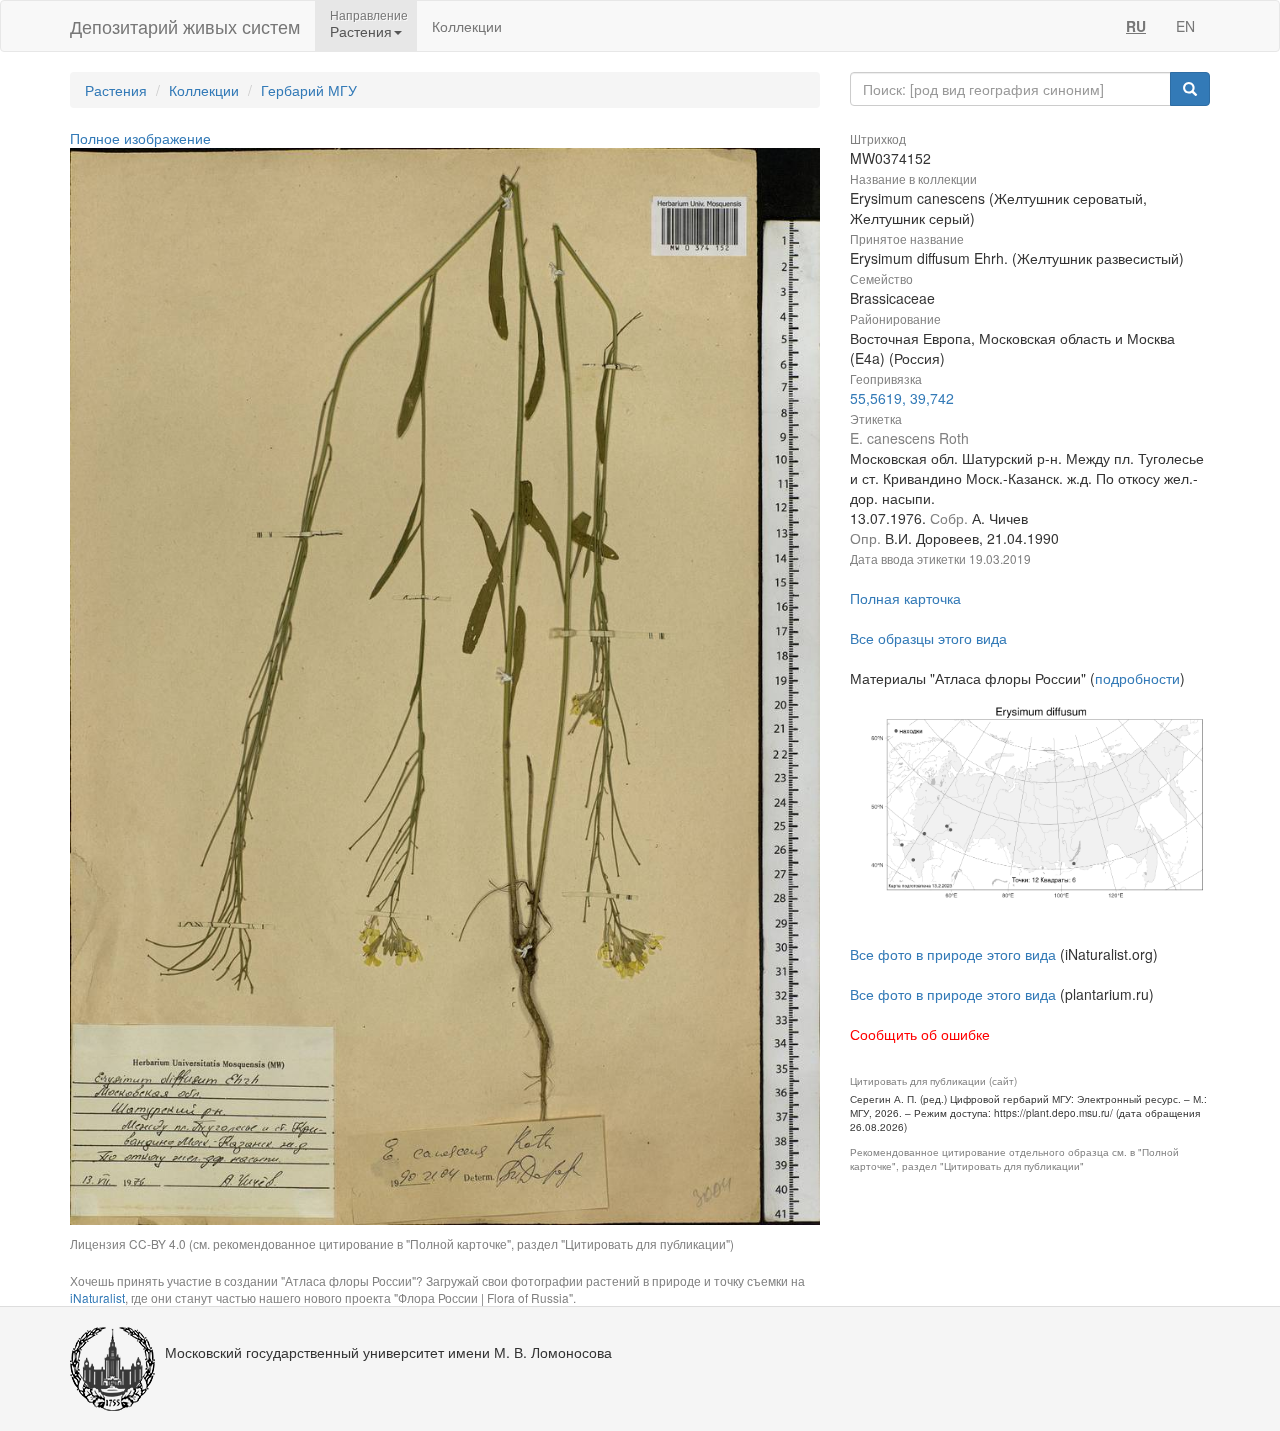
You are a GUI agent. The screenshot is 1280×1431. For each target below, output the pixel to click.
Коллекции (467, 26)
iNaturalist (97, 1297)
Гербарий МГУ (309, 90)
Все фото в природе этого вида (953, 954)
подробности (1137, 678)
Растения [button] (361, 31)
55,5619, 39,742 (902, 398)
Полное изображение (140, 138)
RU (1136, 26)
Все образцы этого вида (928, 638)
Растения (116, 90)
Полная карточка (905, 598)
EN (1185, 26)
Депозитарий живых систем (185, 26)
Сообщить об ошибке (920, 1034)
